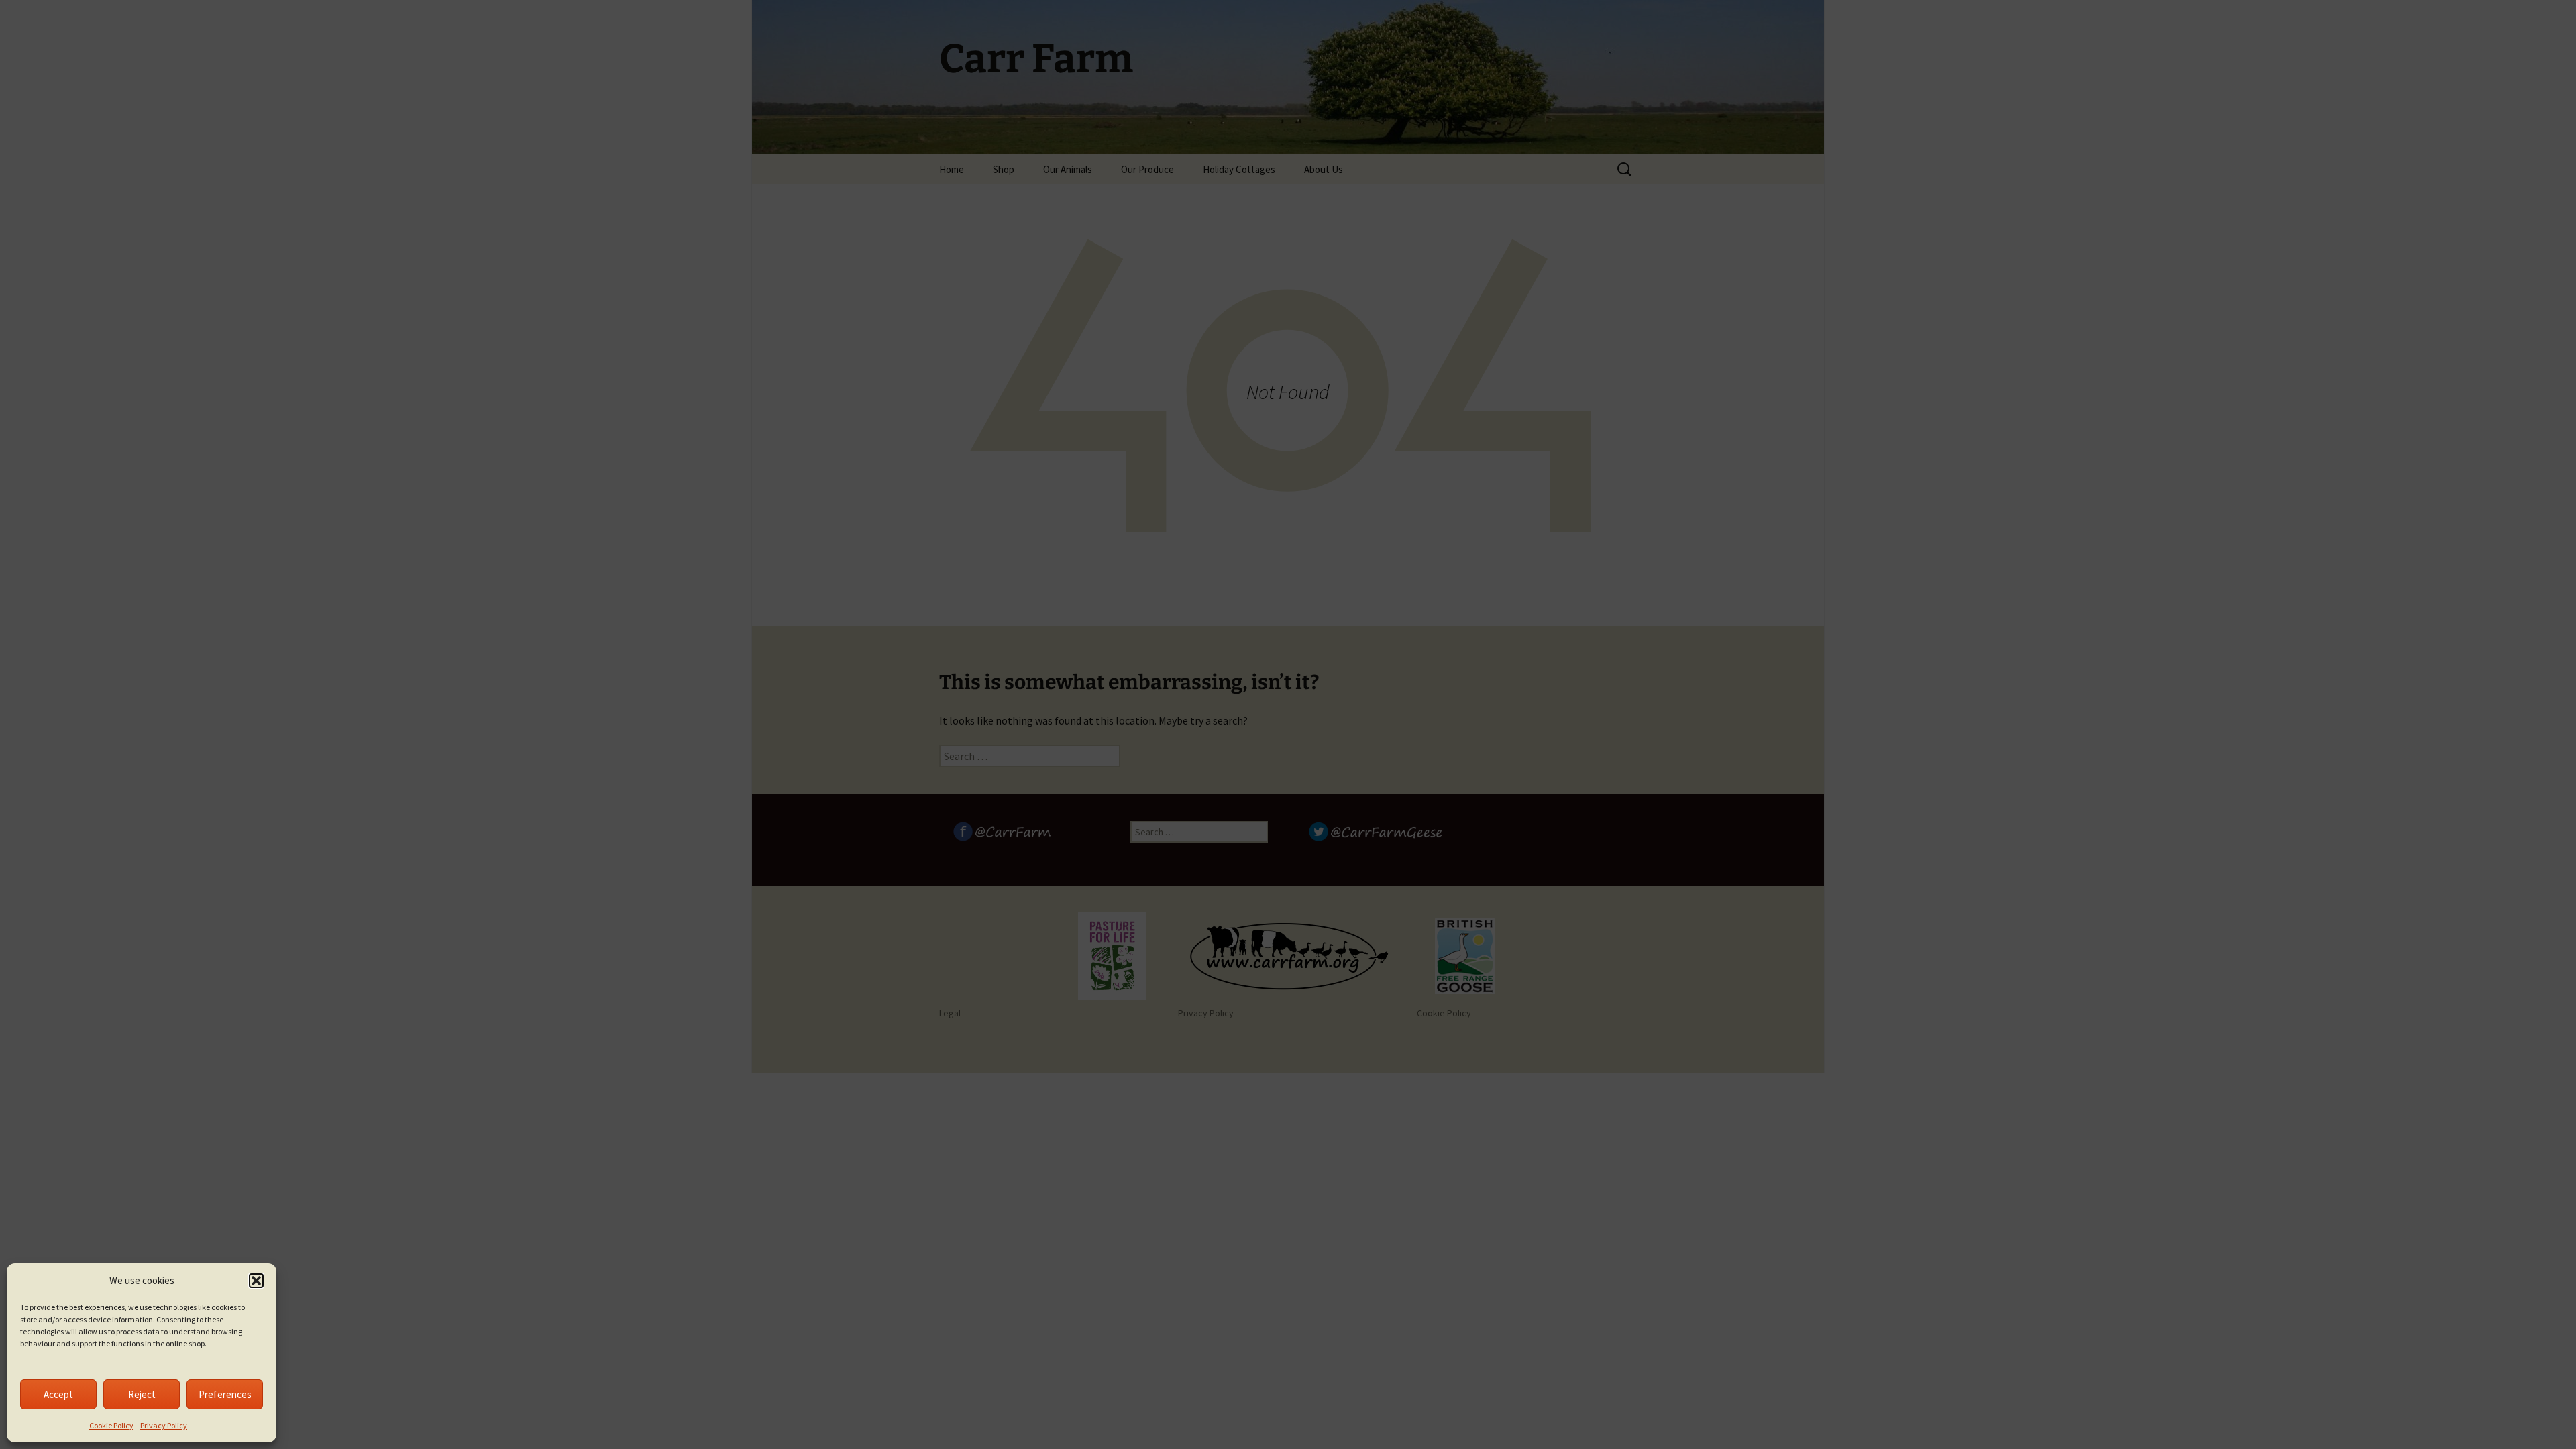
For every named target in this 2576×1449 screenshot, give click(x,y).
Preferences (225, 1394)
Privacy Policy (164, 1425)
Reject (142, 1394)
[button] (256, 1281)
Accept (58, 1394)
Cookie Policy (111, 1425)
